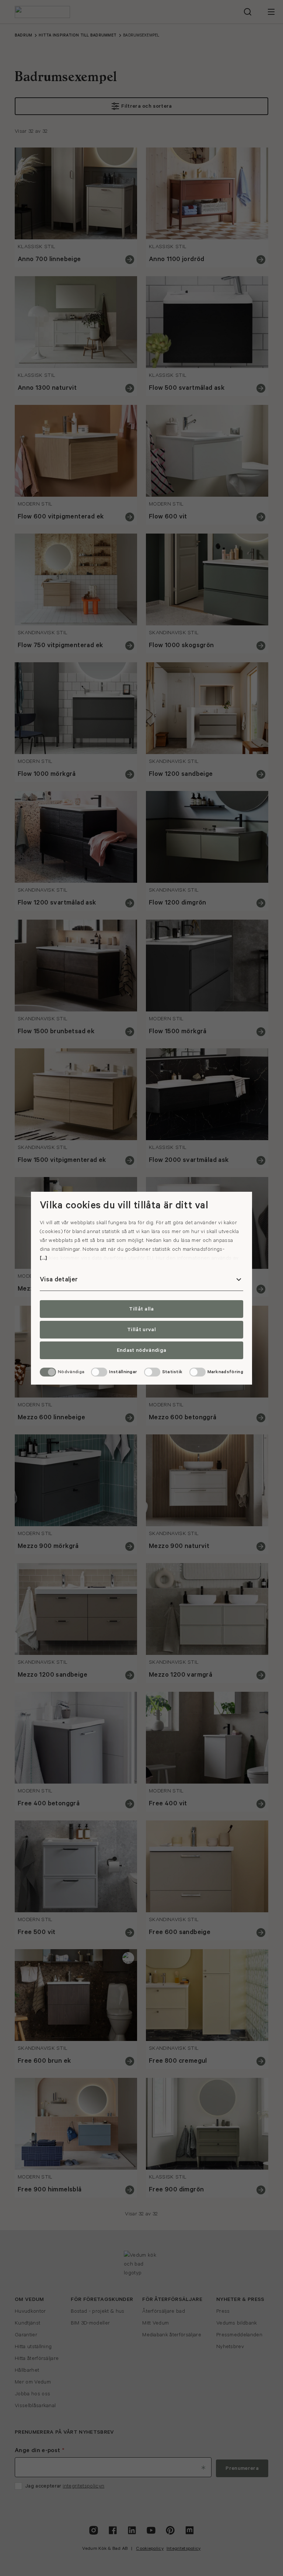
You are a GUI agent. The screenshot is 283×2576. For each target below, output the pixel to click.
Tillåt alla (141, 1309)
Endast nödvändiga (141, 1350)
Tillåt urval (141, 1330)
